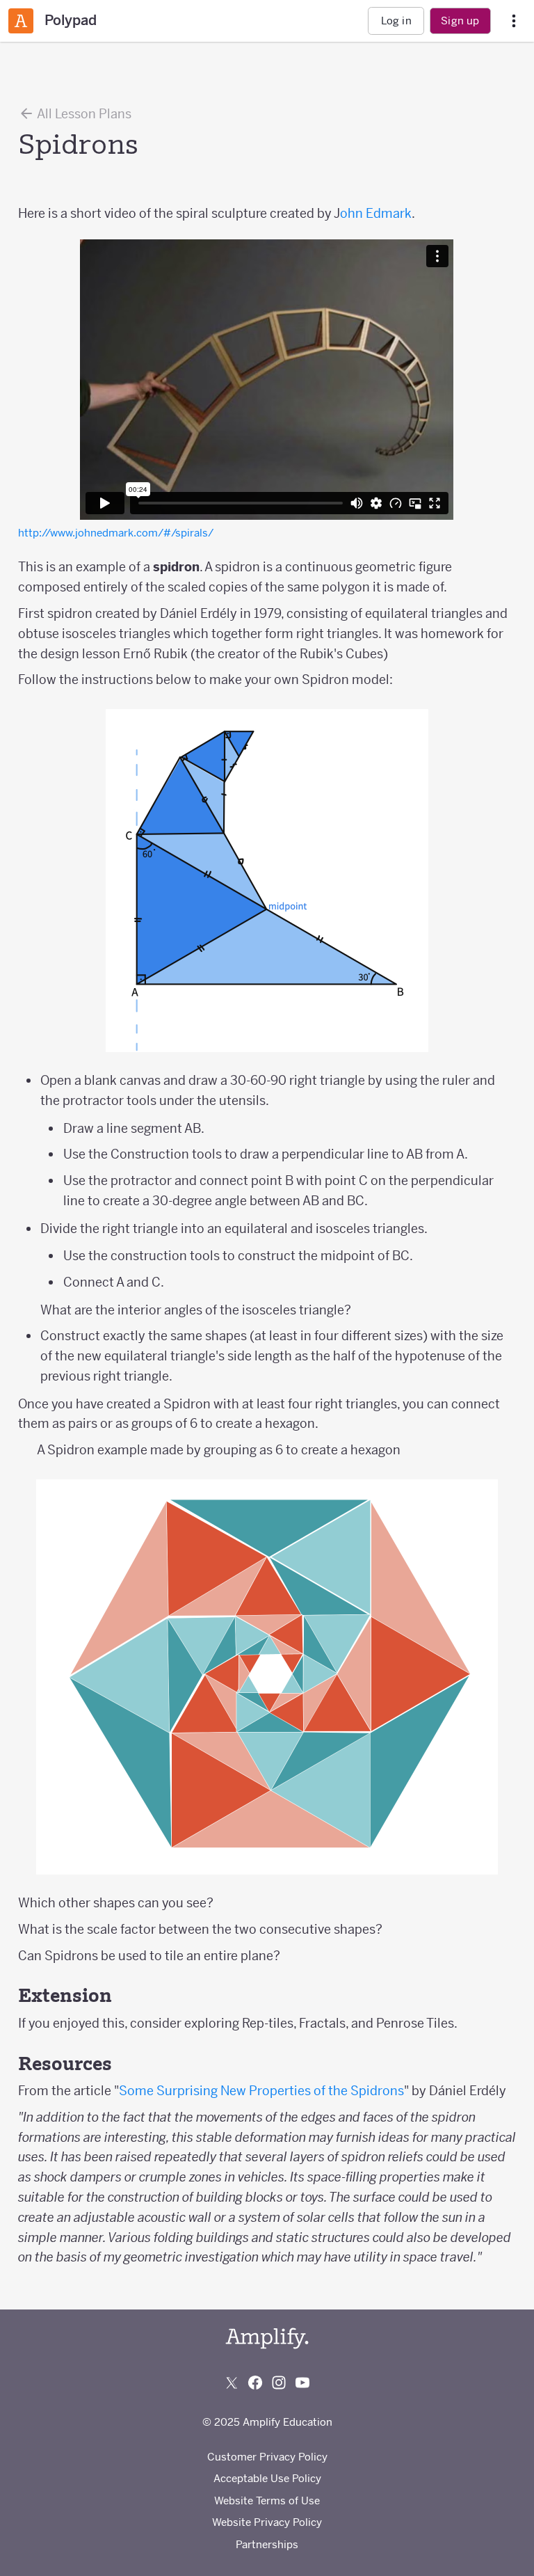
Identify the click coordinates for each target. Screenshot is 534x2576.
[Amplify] (267, 2338)
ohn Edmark (376, 213)
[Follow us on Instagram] (279, 2383)
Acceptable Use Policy (267, 2478)
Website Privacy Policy (267, 2522)
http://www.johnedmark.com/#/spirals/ (116, 533)
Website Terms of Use (267, 2501)
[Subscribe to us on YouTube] (302, 2383)
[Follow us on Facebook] (255, 2383)
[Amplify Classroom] (21, 21)
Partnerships (267, 2544)
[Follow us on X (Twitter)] (232, 2383)
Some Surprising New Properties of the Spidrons (261, 2091)
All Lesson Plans (83, 114)
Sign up (460, 21)
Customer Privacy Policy (267, 2457)
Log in (396, 21)
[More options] (514, 21)
